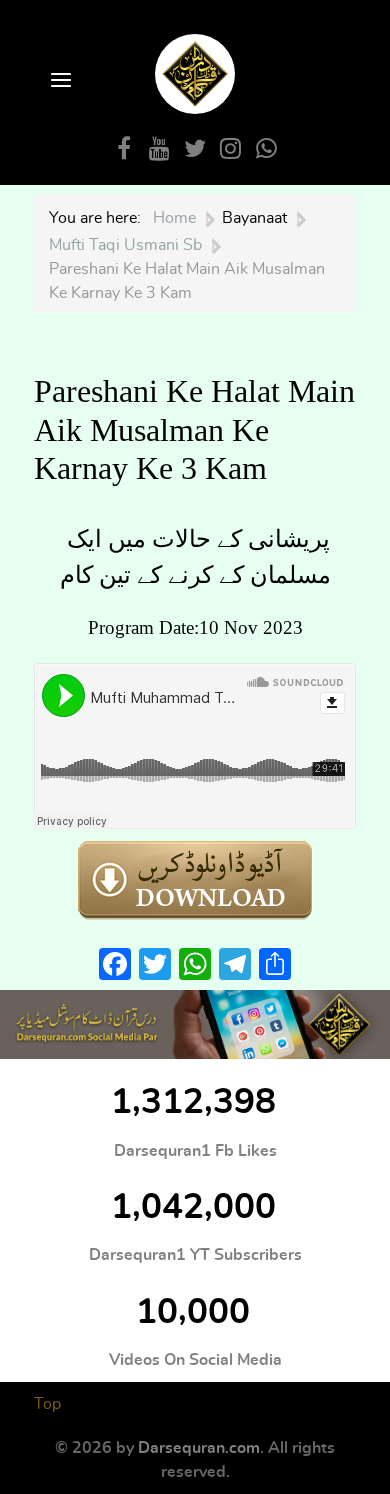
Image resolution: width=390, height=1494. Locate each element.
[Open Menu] (59, 81)
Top (47, 1404)
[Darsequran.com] (195, 1024)
